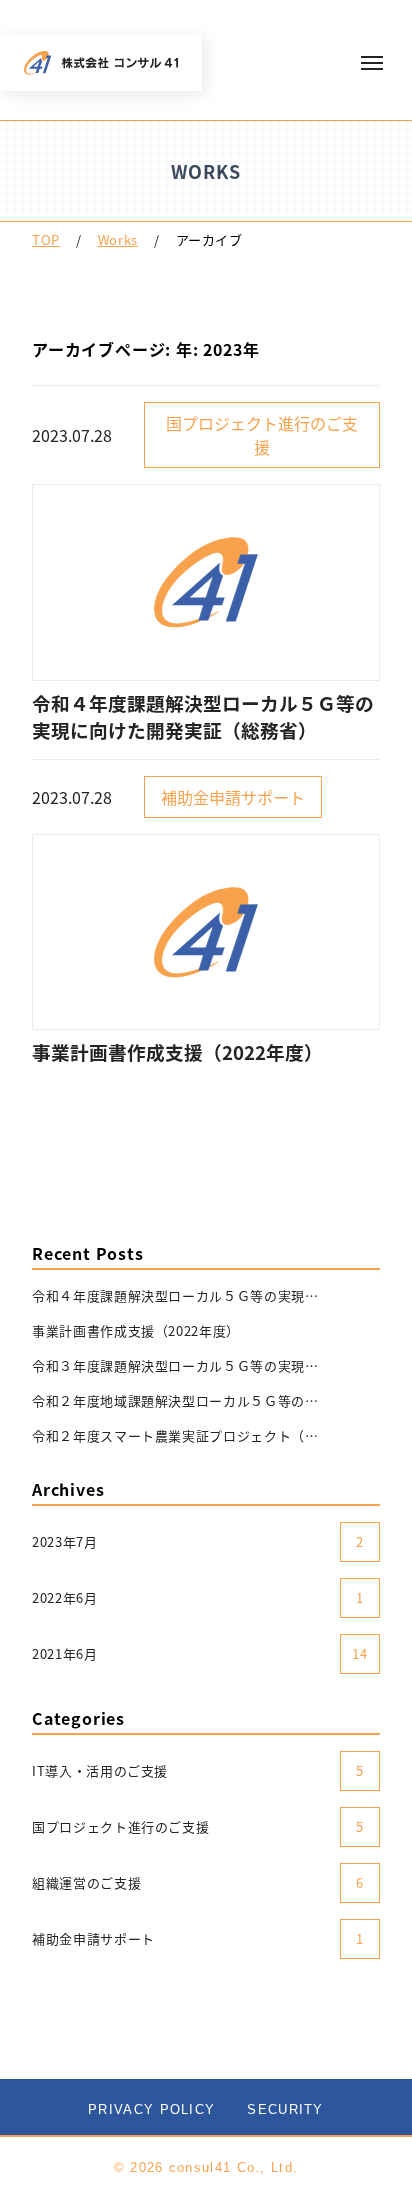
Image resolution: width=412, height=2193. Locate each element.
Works (118, 239)
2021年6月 (200, 1653)
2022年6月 (198, 1597)
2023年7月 (198, 1541)
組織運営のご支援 (198, 1882)
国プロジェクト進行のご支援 (198, 1826)
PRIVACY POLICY (151, 2109)
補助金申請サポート (198, 1938)
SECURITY (285, 2109)
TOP (46, 239)
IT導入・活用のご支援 (198, 1770)
